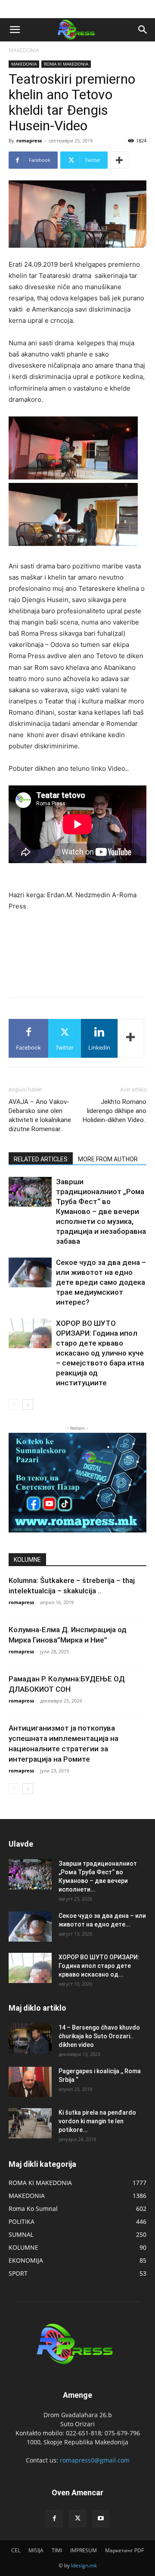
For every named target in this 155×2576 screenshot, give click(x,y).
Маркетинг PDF (124, 2550)
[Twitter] (77, 2519)
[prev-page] (14, 1405)
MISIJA (36, 2550)
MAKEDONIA (24, 50)
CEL (16, 2550)
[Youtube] (101, 2519)
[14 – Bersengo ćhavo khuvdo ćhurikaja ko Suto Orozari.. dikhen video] (30, 2038)
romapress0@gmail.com (95, 2460)
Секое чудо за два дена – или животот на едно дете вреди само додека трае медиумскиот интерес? (101, 1282)
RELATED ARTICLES (41, 1159)
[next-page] (28, 1405)
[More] (119, 160)
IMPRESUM (84, 2550)
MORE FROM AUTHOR (108, 1159)
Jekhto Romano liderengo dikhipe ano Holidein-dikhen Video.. (115, 1111)
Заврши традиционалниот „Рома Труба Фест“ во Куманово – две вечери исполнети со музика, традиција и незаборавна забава (101, 1211)
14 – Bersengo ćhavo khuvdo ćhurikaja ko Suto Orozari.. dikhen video (99, 2036)
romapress (29, 140)
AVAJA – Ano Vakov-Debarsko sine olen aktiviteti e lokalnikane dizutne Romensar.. (40, 1115)
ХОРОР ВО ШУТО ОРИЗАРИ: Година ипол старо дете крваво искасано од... (99, 1966)
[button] (15, 30)
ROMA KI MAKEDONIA (66, 64)
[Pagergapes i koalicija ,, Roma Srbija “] (30, 2082)
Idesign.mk (84, 2565)
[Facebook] (54, 2519)
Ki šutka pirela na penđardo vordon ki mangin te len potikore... (97, 2121)
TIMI (57, 2550)
